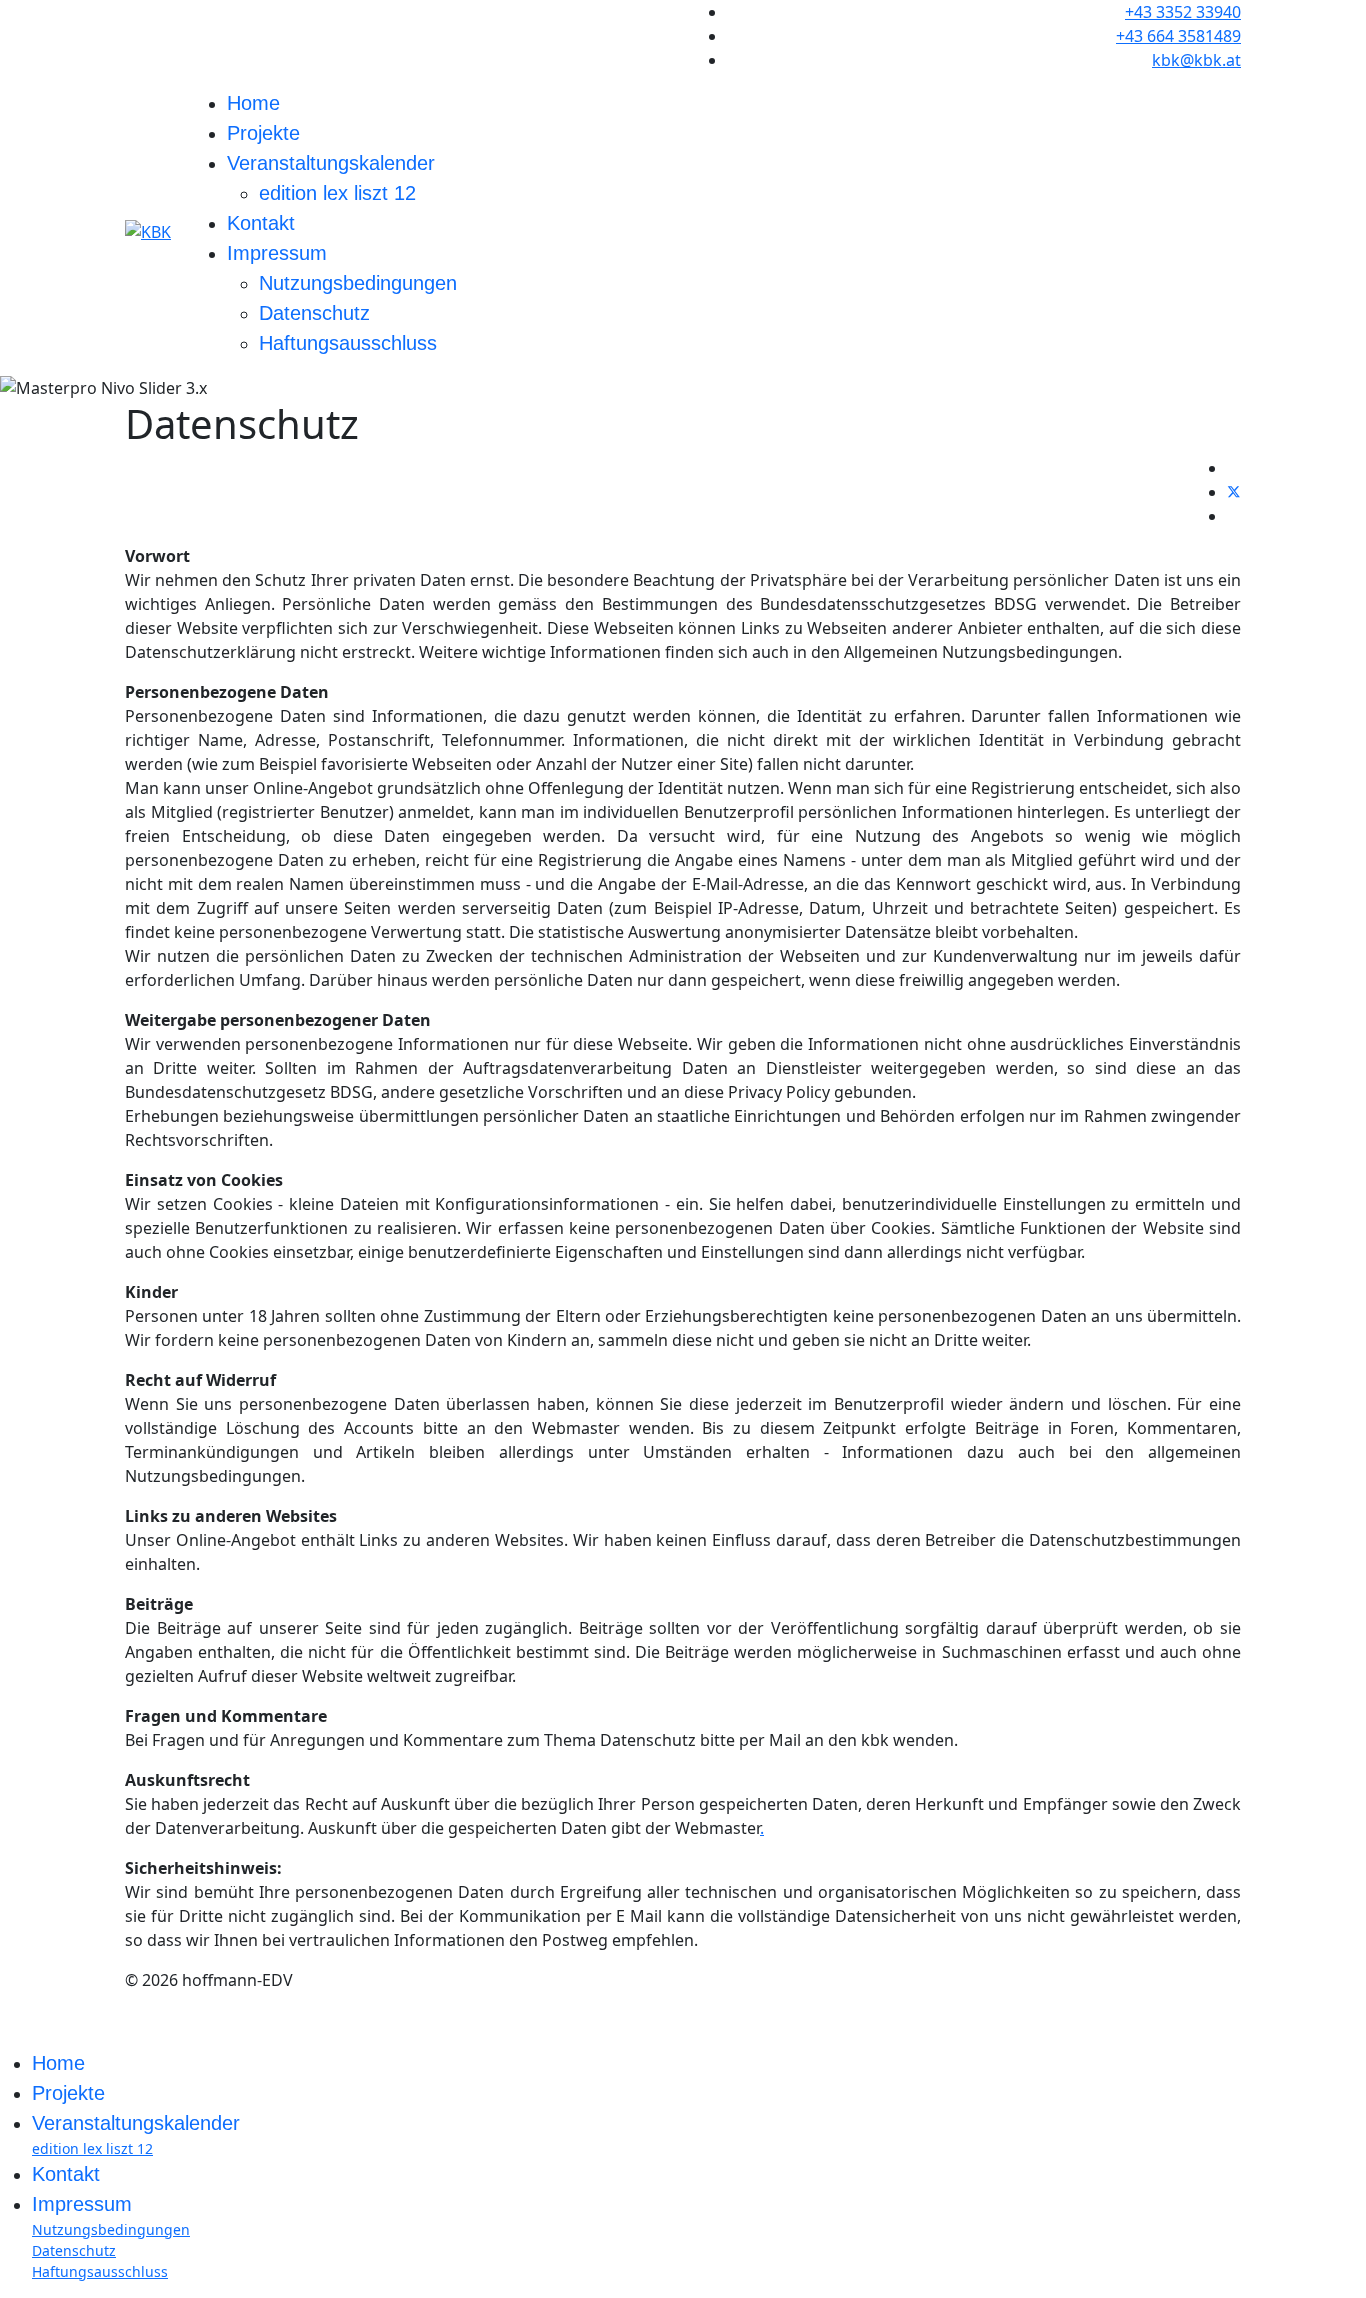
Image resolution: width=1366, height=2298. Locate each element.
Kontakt (261, 223)
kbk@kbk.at (1196, 60)
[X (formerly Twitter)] (1234, 492)
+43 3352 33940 (1183, 12)
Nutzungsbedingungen (358, 283)
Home (253, 103)
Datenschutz (314, 313)
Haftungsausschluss (348, 343)
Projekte (263, 133)
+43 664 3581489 (1178, 36)
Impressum (277, 253)
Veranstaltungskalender (331, 163)
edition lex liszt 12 (337, 193)
